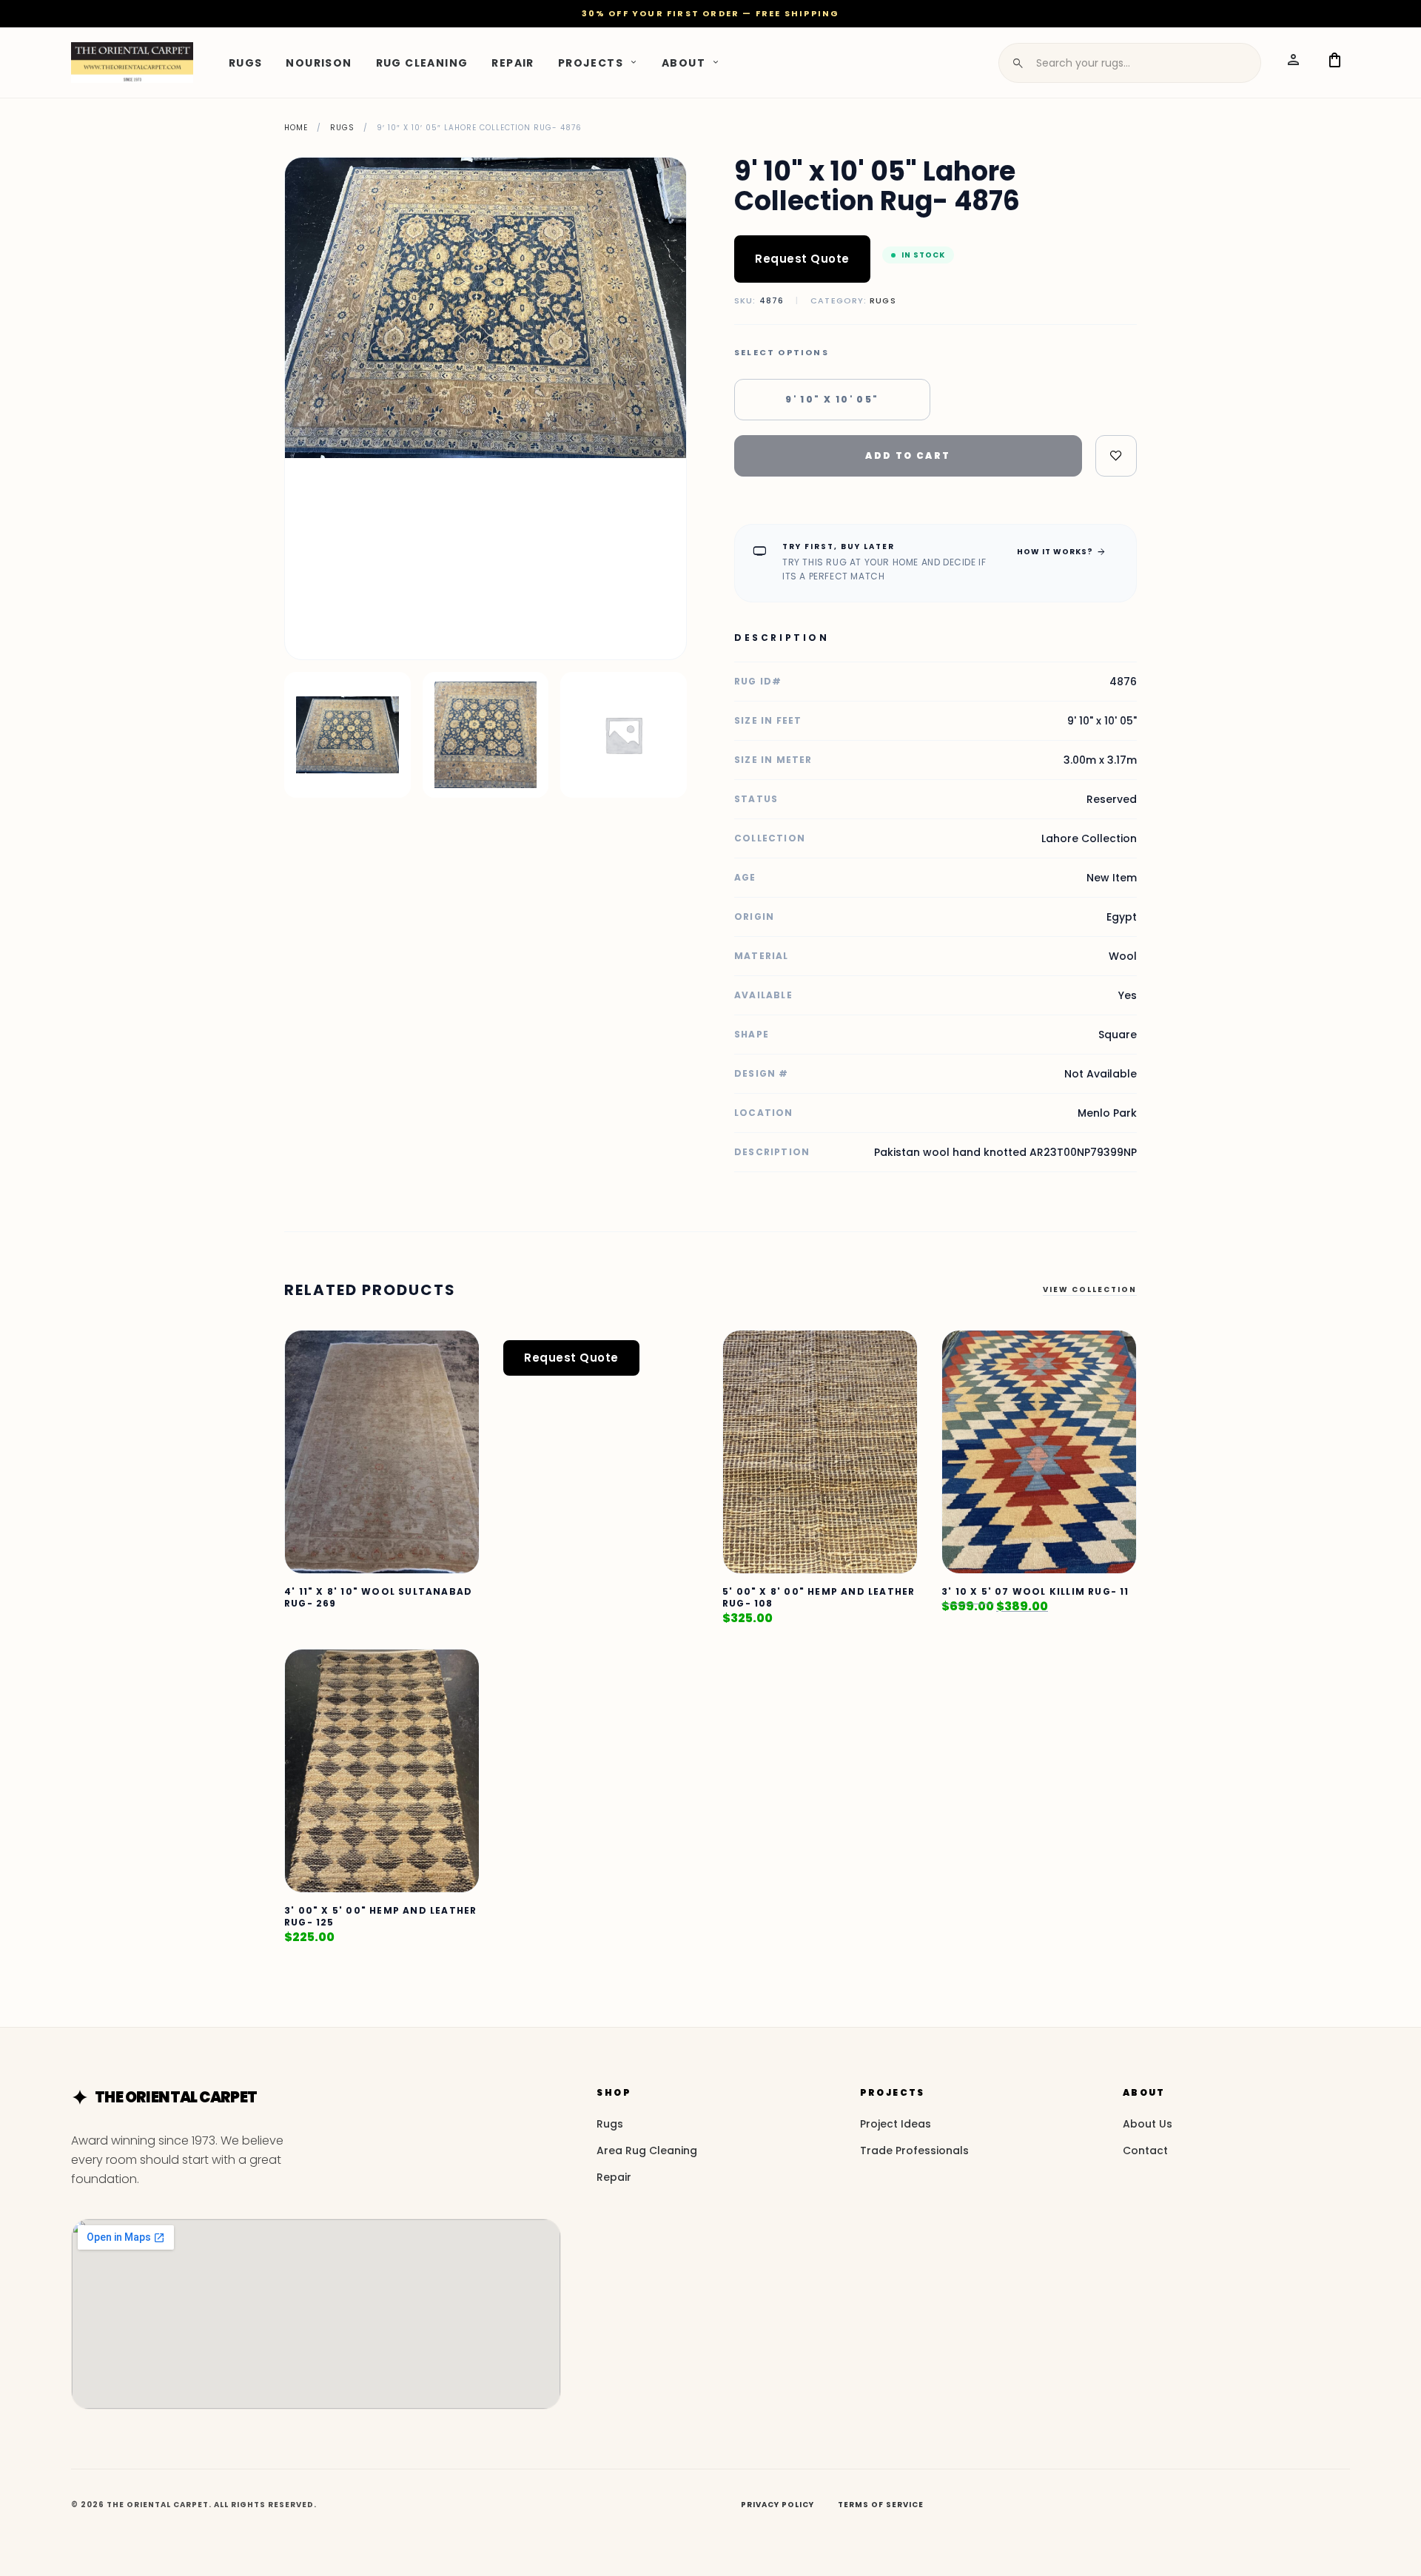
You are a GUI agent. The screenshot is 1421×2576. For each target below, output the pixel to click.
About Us (1148, 2124)
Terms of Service (881, 2505)
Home (296, 128)
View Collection (1090, 1289)
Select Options (782, 353)
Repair (513, 62)
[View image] (347, 735)
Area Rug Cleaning (647, 2150)
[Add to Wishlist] (1116, 456)
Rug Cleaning (422, 62)
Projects (591, 62)
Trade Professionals (914, 2150)
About (683, 62)
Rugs (246, 62)
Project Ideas (896, 2124)
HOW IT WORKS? (1062, 551)
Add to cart (908, 455)
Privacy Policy (777, 2505)
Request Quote (802, 259)
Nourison (319, 62)
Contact (1145, 2150)
